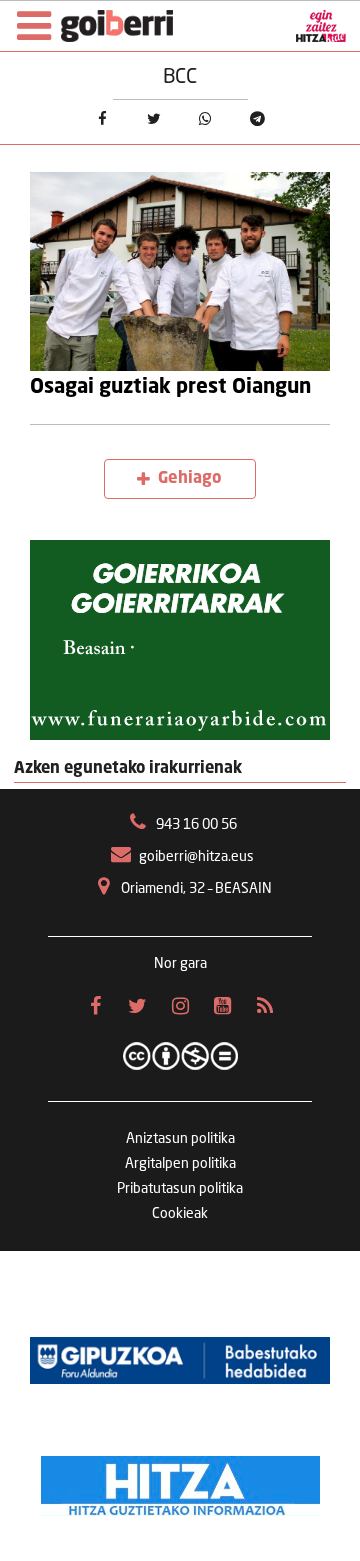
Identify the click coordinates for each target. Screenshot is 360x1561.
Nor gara (180, 964)
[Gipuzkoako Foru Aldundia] (180, 1361)
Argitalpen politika (180, 1164)
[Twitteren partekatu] (154, 120)
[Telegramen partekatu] (258, 120)
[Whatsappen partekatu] (206, 120)
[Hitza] (180, 1481)
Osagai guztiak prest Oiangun (170, 388)
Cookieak (180, 1214)
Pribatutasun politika (180, 1189)
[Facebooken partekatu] (102, 120)
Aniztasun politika (180, 1139)
